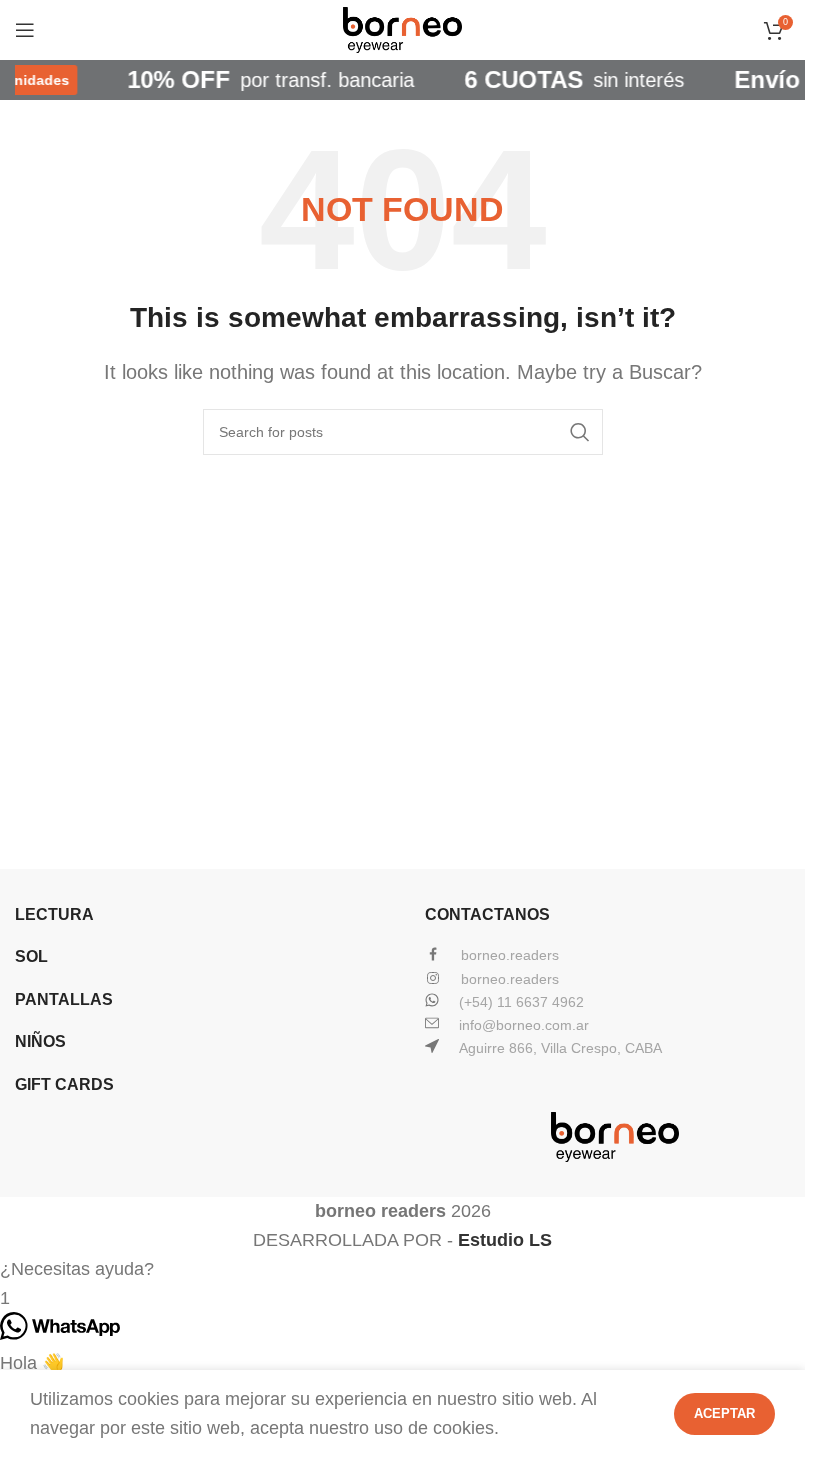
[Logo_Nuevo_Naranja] (615, 1137)
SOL (31, 956)
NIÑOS (40, 1041)
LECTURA (54, 914)
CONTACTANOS (487, 914)
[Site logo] (403, 29)
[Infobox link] (615, 955)
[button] (402, 1269)
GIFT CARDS (64, 1084)
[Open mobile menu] (25, 30)
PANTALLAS (64, 999)
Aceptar (724, 1413)
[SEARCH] (580, 432)
